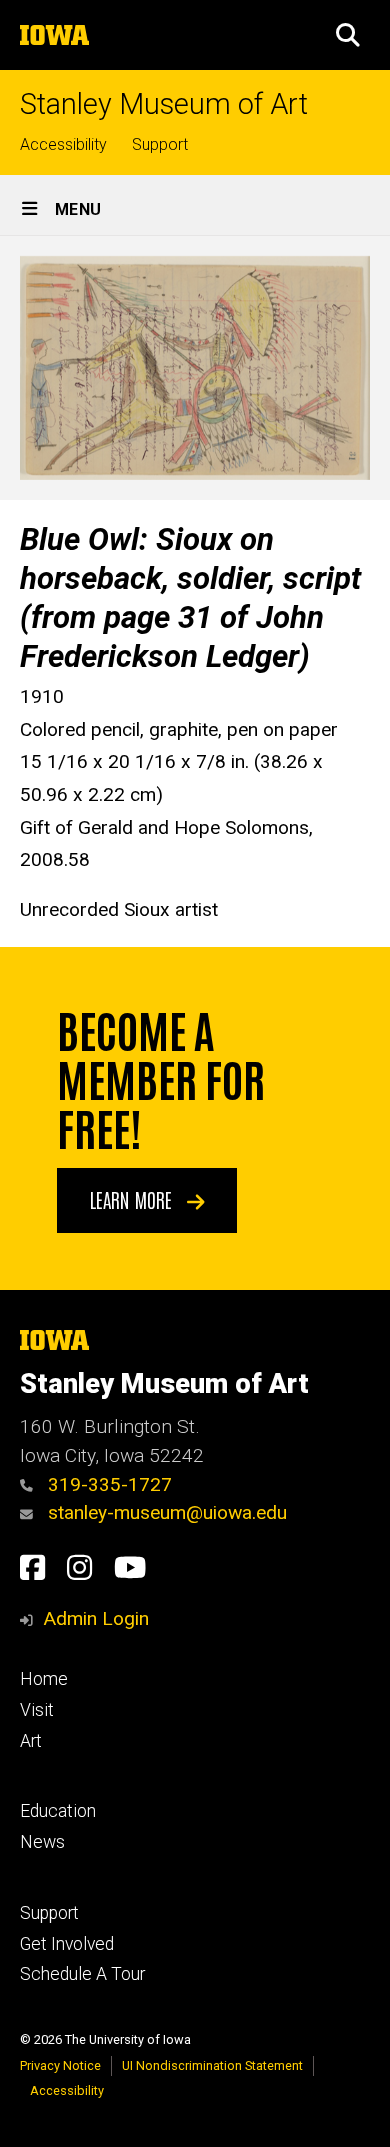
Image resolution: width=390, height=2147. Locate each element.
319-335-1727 (107, 1484)
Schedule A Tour (82, 1974)
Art (31, 1741)
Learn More (133, 1199)
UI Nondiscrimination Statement (212, 2065)
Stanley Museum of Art (164, 104)
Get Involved (67, 1944)
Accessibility (63, 144)
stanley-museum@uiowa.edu (165, 1512)
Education (58, 1811)
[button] (348, 35)
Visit (37, 1710)
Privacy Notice (60, 2065)
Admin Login (96, 1618)
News (42, 1842)
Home (44, 1679)
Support (160, 144)
